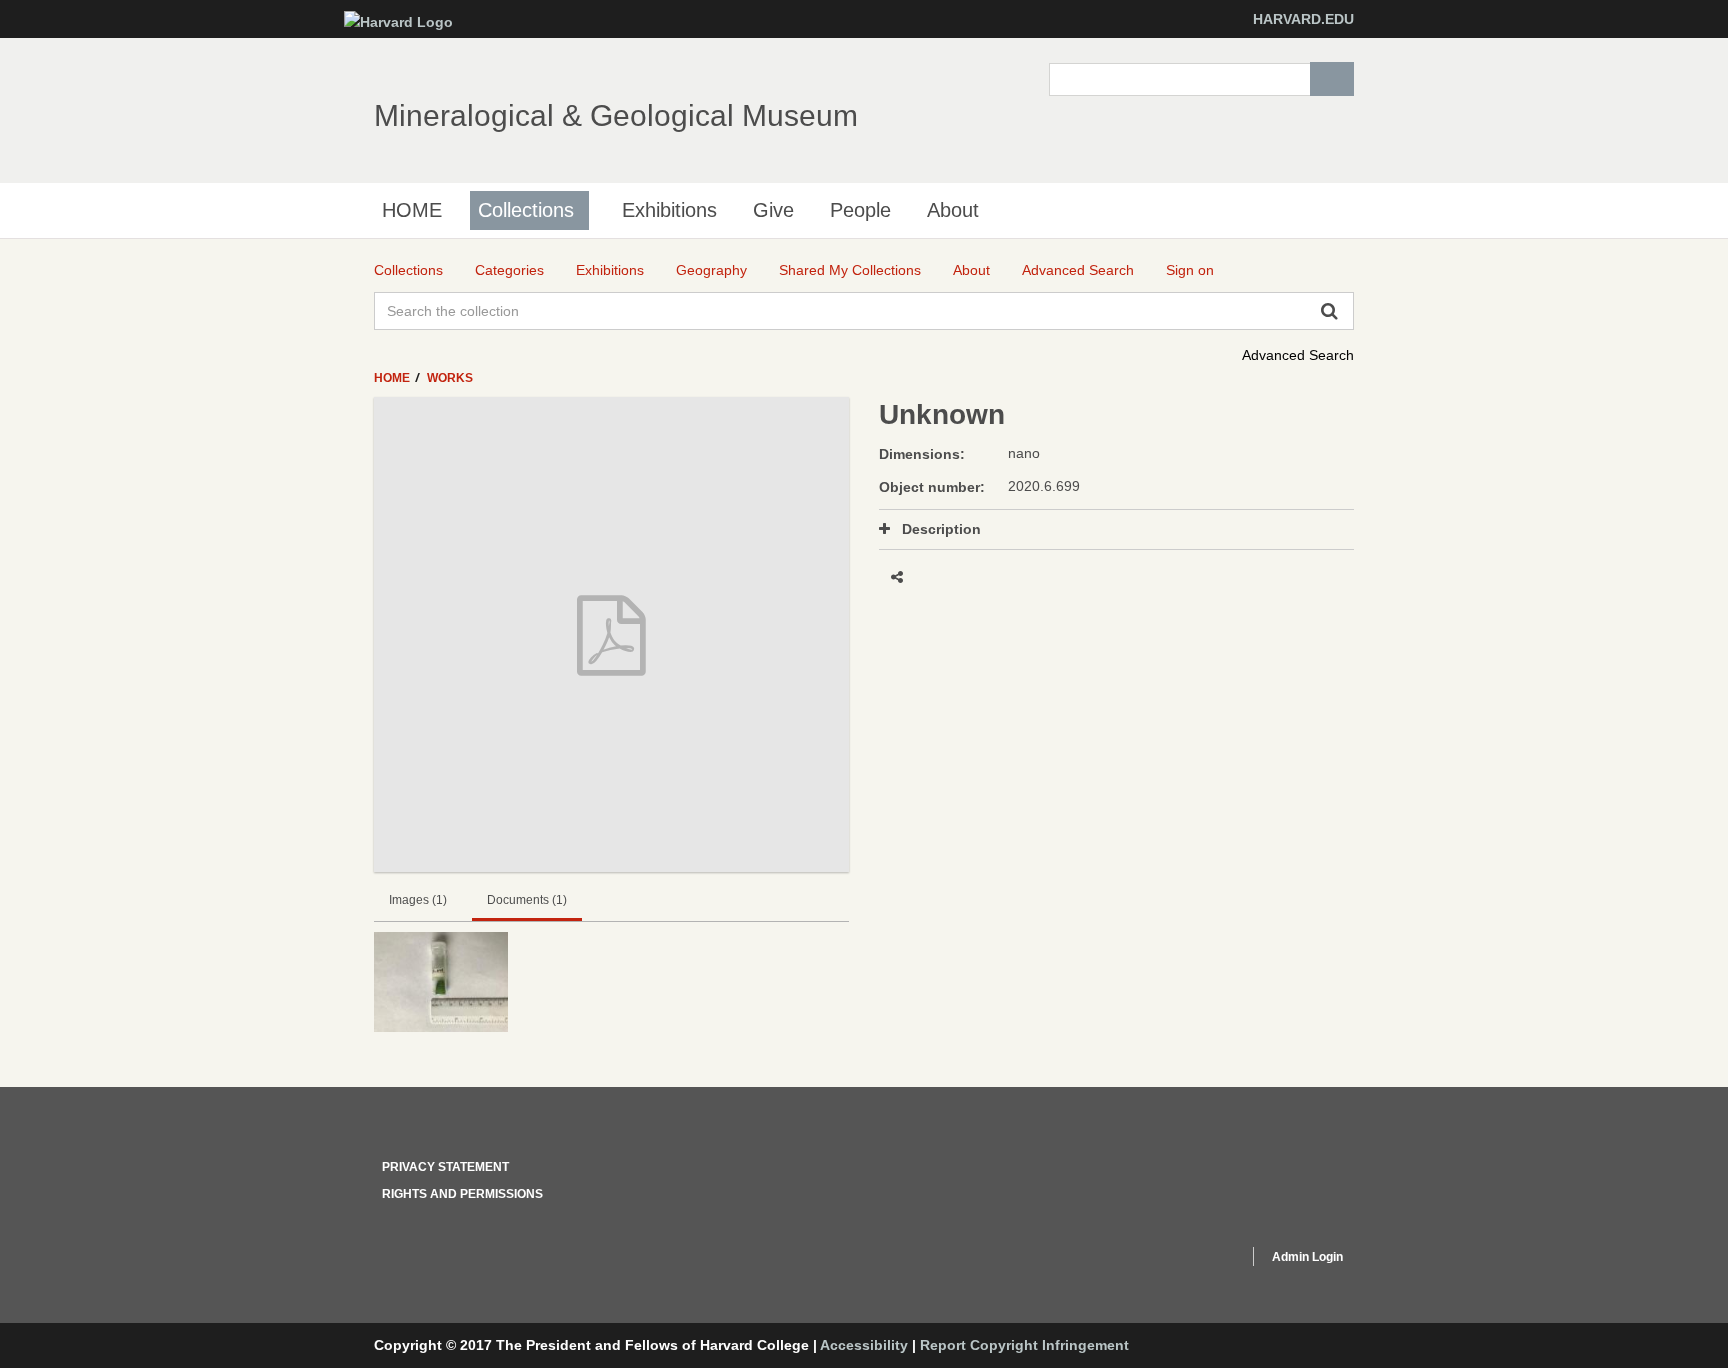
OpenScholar (1195, 1260)
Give (773, 210)
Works (450, 378)
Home (393, 378)
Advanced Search (1298, 355)
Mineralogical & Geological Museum (616, 115)
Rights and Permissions (462, 1194)
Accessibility (864, 1345)
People (860, 210)
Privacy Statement (445, 1167)
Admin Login (1307, 1257)
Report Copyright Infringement (1024, 1345)
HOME (412, 210)
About (953, 210)
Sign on (1190, 270)
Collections (526, 210)
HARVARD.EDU (1303, 19)
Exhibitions (669, 210)
